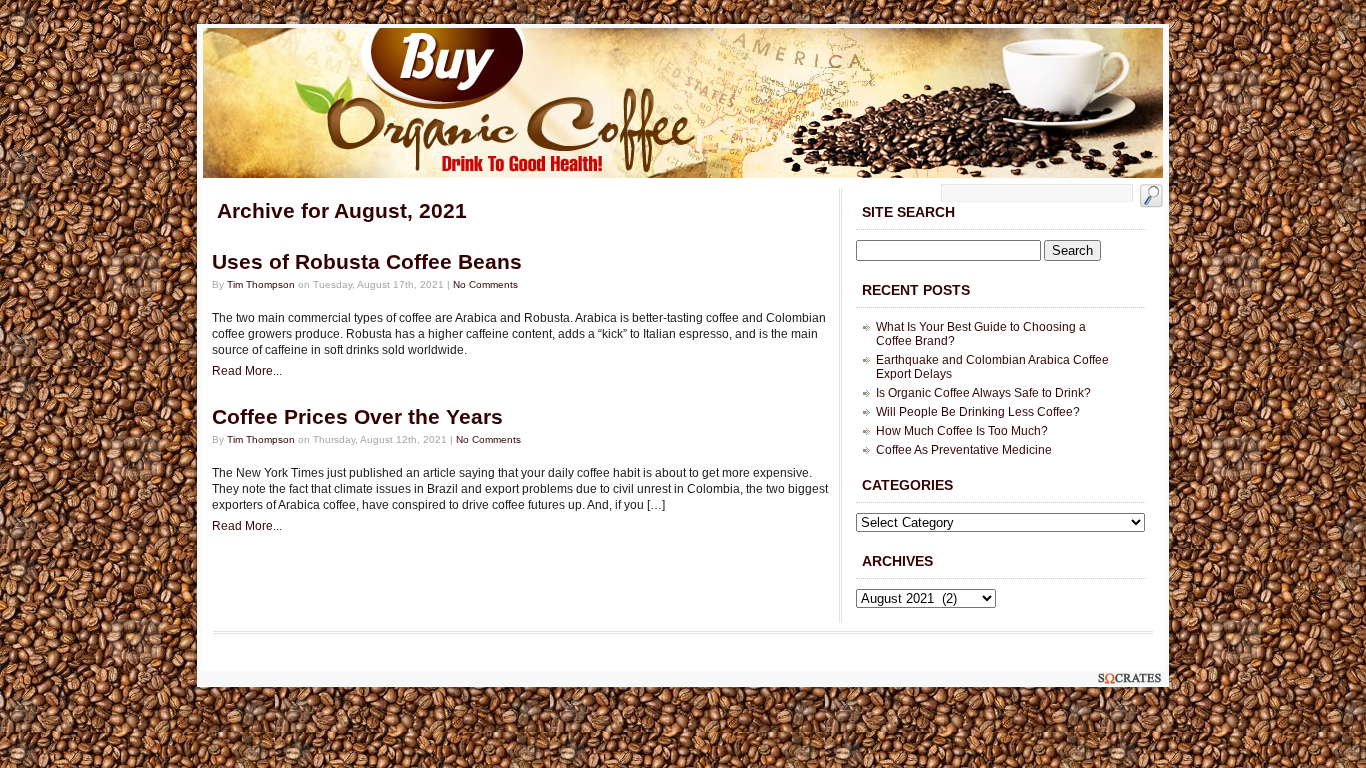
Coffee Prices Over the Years (357, 417)
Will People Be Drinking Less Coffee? (978, 412)
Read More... (247, 371)
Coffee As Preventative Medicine (964, 450)
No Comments (485, 284)
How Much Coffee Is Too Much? (962, 431)
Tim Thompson (261, 284)
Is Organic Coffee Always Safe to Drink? (983, 393)
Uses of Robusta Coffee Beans (367, 262)
